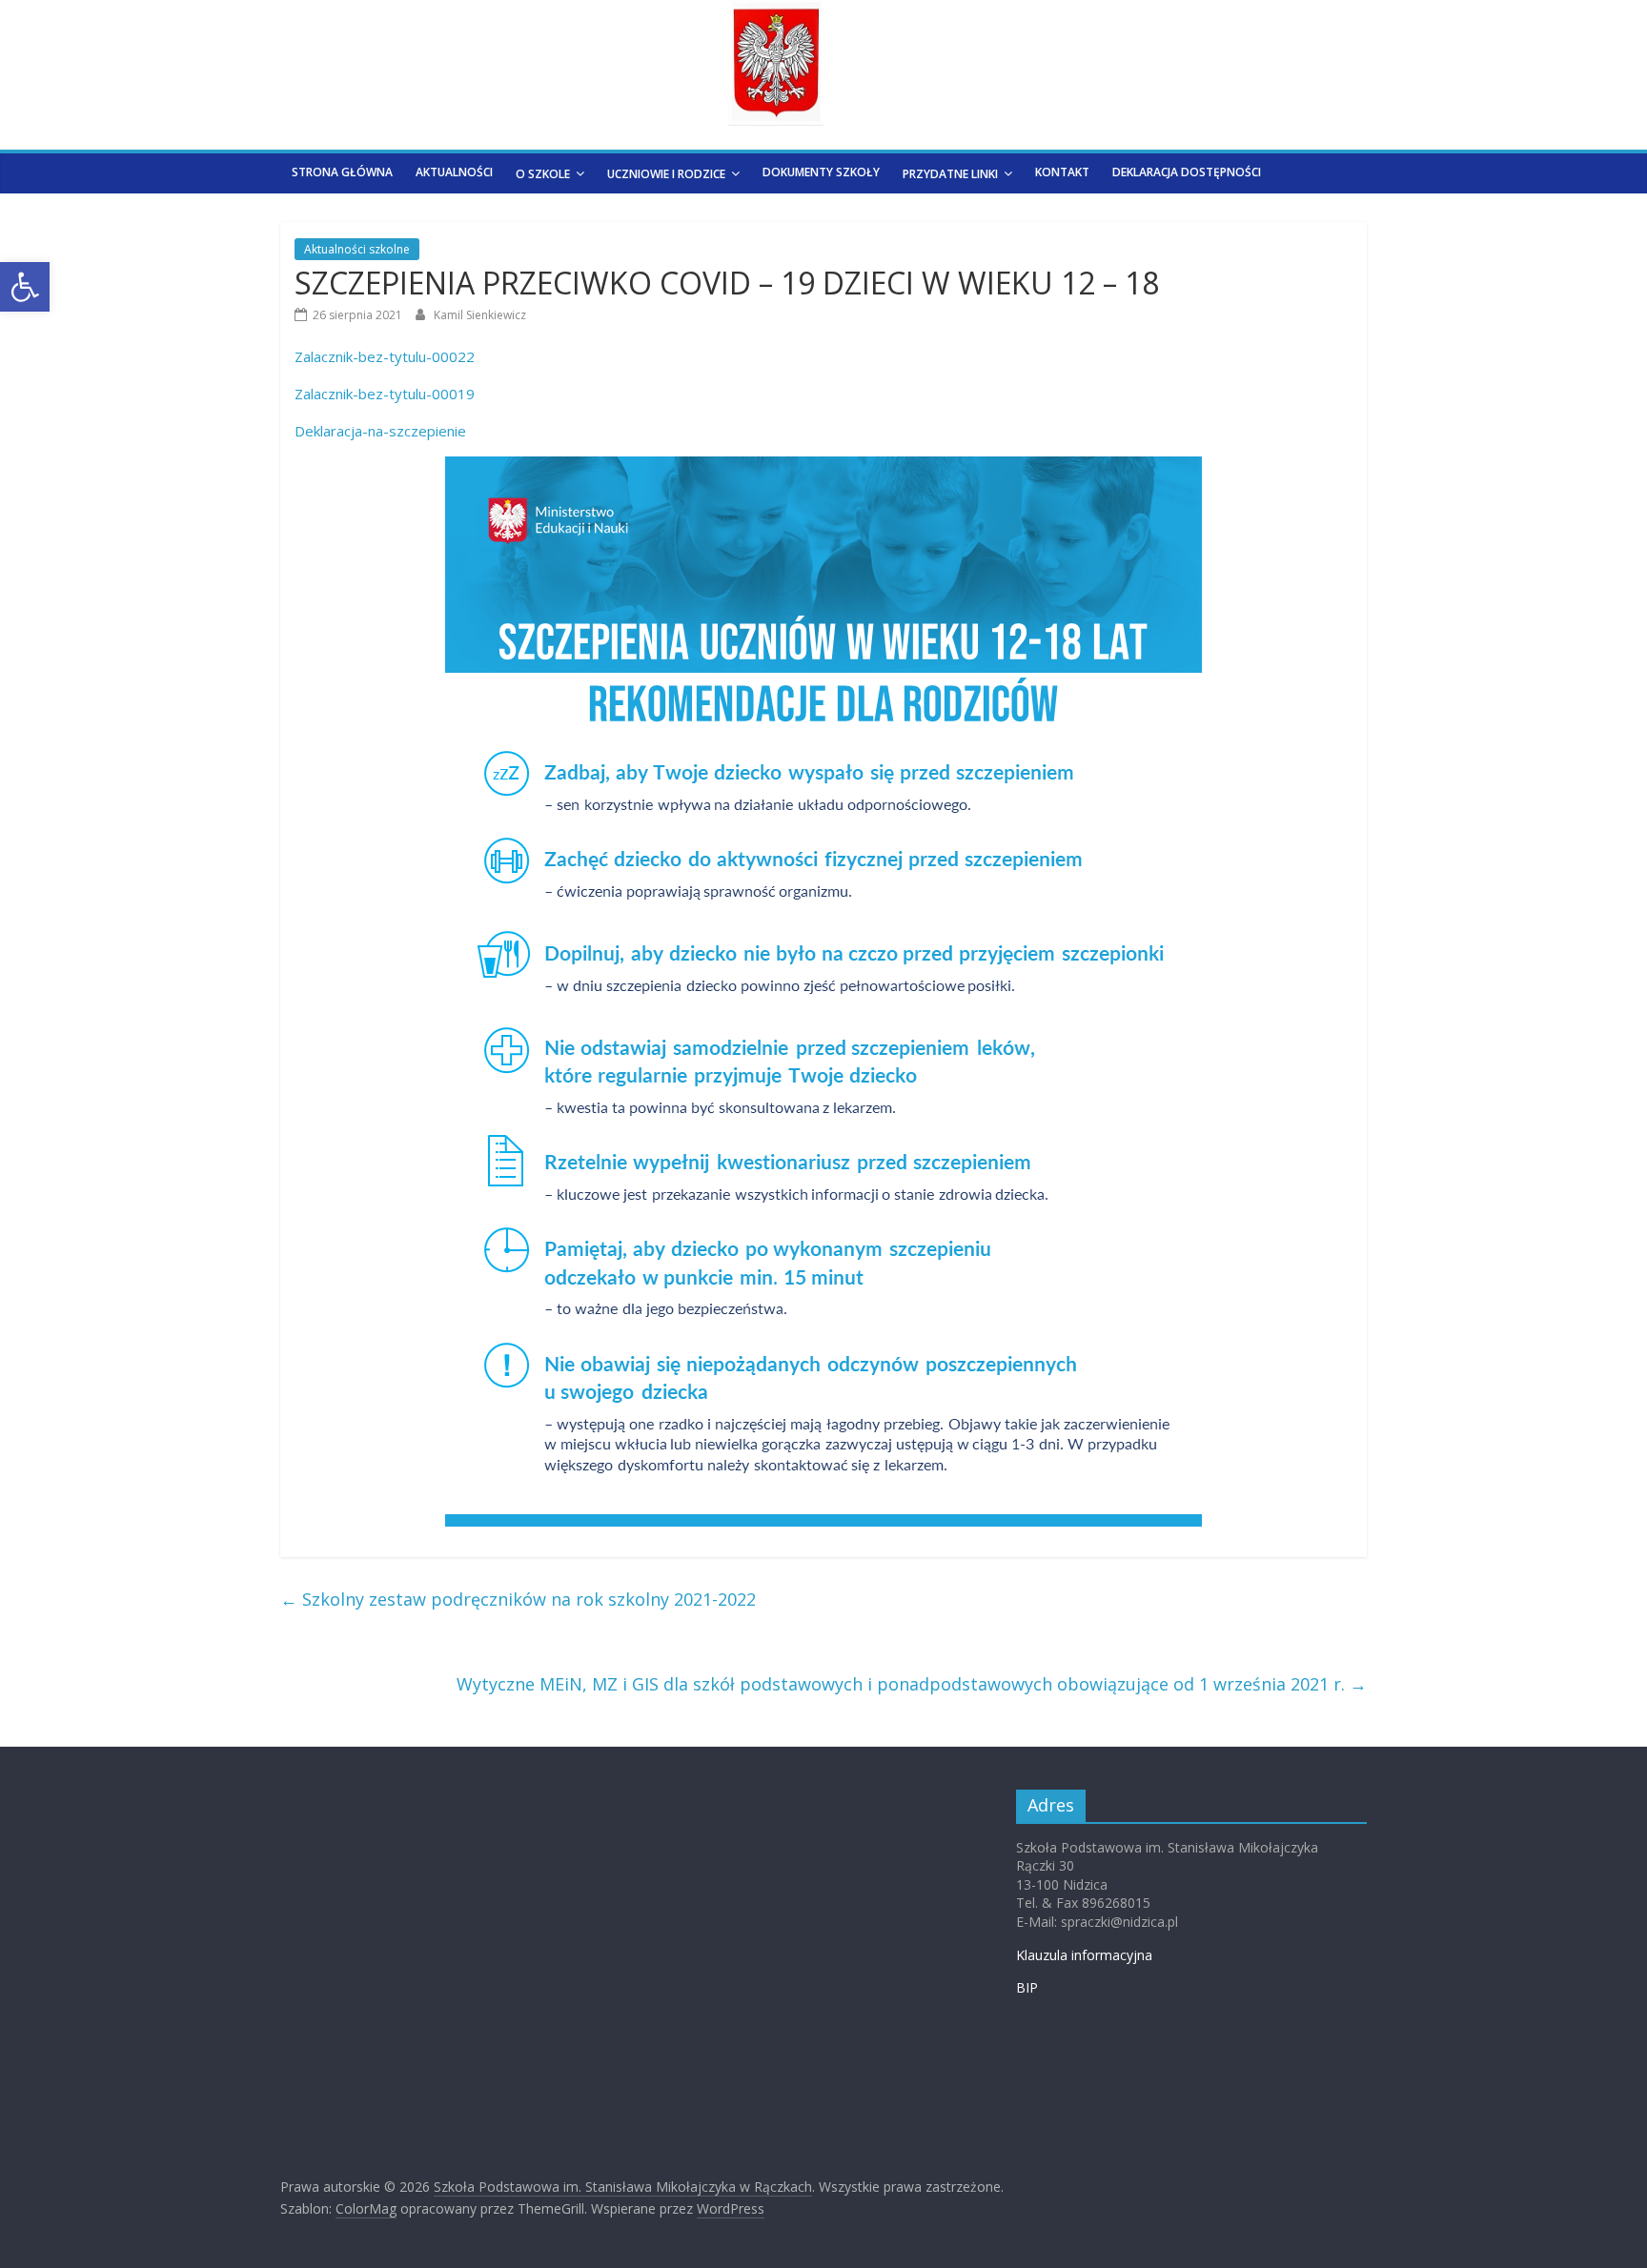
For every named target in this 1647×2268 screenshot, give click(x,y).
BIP (1027, 1987)
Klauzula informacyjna (1084, 1955)
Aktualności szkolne (357, 249)
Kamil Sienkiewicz (480, 315)
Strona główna (342, 172)
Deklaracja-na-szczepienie (380, 431)
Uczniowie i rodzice (666, 174)
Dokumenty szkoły (821, 172)
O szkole (543, 174)
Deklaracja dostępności (1187, 172)
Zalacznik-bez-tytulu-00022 (385, 356)
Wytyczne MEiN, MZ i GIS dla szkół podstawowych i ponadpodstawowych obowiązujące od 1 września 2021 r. (912, 1684)
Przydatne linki (950, 174)
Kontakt (1062, 172)
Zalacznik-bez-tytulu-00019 (385, 394)
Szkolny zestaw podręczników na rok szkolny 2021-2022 (518, 1599)
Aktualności (454, 172)
